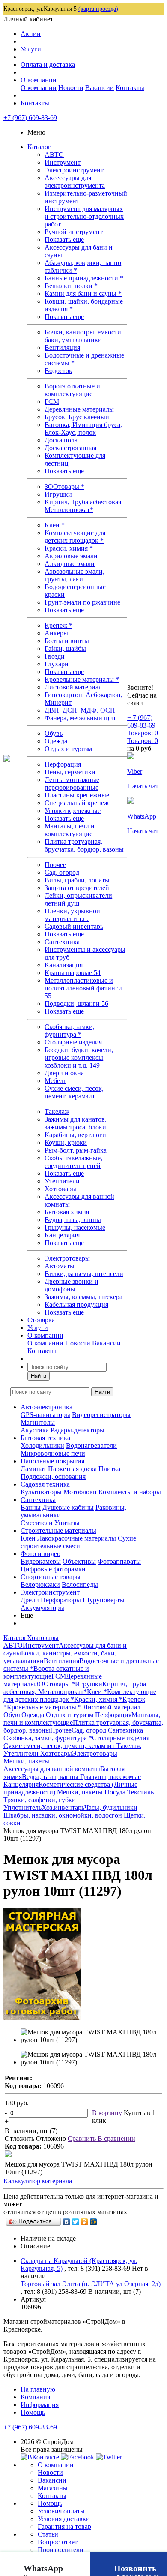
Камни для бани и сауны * (83, 293)
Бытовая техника (45, 1438)
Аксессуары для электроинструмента (75, 182)
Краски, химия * (69, 548)
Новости (71, 88)
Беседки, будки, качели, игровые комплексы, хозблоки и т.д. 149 (79, 1058)
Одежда (56, 741)
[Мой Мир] (94, 2222)
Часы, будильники (111, 1807)
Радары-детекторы (78, 1430)
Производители (61, 2550)
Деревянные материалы (79, 409)
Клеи (28, 1538)
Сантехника (62, 942)
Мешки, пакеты (81, 1792)
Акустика (35, 1430)
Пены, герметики (70, 772)
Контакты (130, 88)
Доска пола (61, 440)
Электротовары (67, 1258)
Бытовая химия (67, 1212)
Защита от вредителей (77, 888)
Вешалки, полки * (71, 286)
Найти (39, 1376)
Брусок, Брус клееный (77, 417)
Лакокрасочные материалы (77, 1538)
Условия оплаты (61, 2511)
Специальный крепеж (77, 803)
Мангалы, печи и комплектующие (70, 830)
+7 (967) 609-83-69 (30, 118)
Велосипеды (80, 1584)
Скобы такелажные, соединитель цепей (73, 1162)
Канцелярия (62, 1235)
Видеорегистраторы (101, 1415)
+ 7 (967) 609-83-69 (141, 721)
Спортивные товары (51, 1577)
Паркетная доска (72, 1469)
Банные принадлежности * (84, 278)
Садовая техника (45, 1484)
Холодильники (42, 1446)
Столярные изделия (73, 1042)
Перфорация (63, 764)
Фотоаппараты (119, 1561)
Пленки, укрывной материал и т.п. (72, 915)
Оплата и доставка (48, 65)
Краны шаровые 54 (73, 973)
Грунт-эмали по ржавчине (82, 602)
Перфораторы (61, 1600)
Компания (35, 2397)
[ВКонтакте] (67, 2222)
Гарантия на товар (64, 2526)
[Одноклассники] (85, 2222)
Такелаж (57, 1112)
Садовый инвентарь (74, 926)
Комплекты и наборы (130, 1492)
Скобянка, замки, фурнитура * (70, 1031)
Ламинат (33, 1469)
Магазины (53, 2488)
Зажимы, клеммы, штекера (83, 1297)
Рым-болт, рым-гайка (76, 1150)
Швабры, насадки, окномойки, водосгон (64, 1815)
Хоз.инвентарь (63, 1807)
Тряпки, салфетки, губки (40, 1800)
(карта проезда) (98, 9)
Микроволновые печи (53, 1453)
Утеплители (62, 1181)
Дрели (30, 1600)
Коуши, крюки (66, 1142)
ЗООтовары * (64, 486)
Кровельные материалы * (82, 679)
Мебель (55, 1081)
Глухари (57, 664)
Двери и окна (64, 1073)
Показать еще (64, 239)
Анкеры (56, 633)
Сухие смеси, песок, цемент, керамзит (74, 1092)
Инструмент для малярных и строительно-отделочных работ (84, 216)
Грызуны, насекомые (75, 1227)
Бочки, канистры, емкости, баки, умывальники (84, 336)
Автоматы (60, 1266)
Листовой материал (73, 687)
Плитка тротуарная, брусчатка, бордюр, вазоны (84, 845)
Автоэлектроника (46, 1407)
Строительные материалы (58, 1530)
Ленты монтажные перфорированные (72, 784)
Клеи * (55, 525)
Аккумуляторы (42, 1608)
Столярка (41, 1320)
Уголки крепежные (73, 811)
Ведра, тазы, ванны (73, 1220)
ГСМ (52, 402)
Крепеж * (58, 625)
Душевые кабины (68, 1507)
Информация (40, 2405)
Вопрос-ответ (58, 2542)
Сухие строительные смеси (78, 1542)
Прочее (55, 865)
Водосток (58, 371)
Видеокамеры (41, 1561)
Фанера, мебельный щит (80, 718)
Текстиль (140, 1792)
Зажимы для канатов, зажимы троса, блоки (76, 1123)
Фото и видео (40, 1554)
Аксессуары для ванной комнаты (52, 1769)
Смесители (37, 1523)
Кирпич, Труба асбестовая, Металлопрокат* (84, 506)
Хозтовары (60, 1189)
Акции (31, 34)
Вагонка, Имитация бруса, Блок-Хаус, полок (83, 429)
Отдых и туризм (68, 749)
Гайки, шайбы (65, 649)
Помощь (33, 2412)
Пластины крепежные (77, 795)
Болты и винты (67, 641)
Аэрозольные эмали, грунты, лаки (75, 575)
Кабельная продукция (76, 1305)
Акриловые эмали (71, 556)
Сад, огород (62, 872)
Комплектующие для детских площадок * (75, 537)
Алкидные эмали (70, 564)
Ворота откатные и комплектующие (72, 390)
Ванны (31, 1507)
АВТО (54, 155)
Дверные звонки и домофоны (72, 1285)
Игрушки (58, 494)
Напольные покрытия (52, 1461)
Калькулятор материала (38, 2181)
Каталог (39, 147)
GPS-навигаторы (45, 1415)
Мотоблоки (80, 1492)
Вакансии (100, 88)
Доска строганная (70, 448)
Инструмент (63, 162)
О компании (39, 80)
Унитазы (67, 1523)
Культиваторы (41, 1492)
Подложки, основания (53, 1476)
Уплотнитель (22, 1807)
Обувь (54, 733)
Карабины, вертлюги (75, 1135)
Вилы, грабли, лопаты (77, 880)
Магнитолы (38, 1422)
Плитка (109, 1469)
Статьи (48, 2534)
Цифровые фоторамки (53, 1569)
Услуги (31, 49)
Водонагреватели (91, 1446)
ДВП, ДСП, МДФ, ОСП (80, 710)
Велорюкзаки (40, 1584)
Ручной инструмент (74, 232)
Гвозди (55, 656)
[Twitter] (76, 2222)
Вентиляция (62, 348)
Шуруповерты (104, 1600)
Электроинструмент (74, 170)
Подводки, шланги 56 (76, 1004)
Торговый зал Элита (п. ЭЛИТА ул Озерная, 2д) (91, 2284)
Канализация (64, 965)
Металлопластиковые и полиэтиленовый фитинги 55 (83, 988)
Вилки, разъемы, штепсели (84, 1274)
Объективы (79, 1561)
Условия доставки (64, 2519)
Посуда (116, 1792)
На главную (38, 2389)
